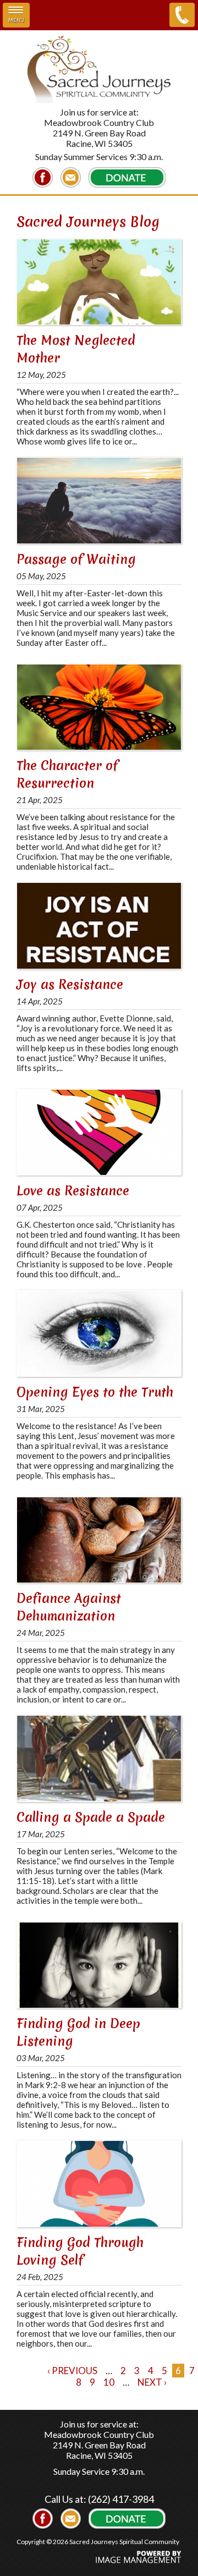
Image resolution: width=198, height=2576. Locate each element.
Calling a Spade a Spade (91, 1817)
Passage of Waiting (76, 559)
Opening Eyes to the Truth (95, 1392)
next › (152, 2382)
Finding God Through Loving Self (80, 2251)
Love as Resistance (73, 1191)
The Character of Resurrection (67, 775)
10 (109, 2382)
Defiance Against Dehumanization (69, 1607)
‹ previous (72, 2371)
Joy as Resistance (70, 985)
